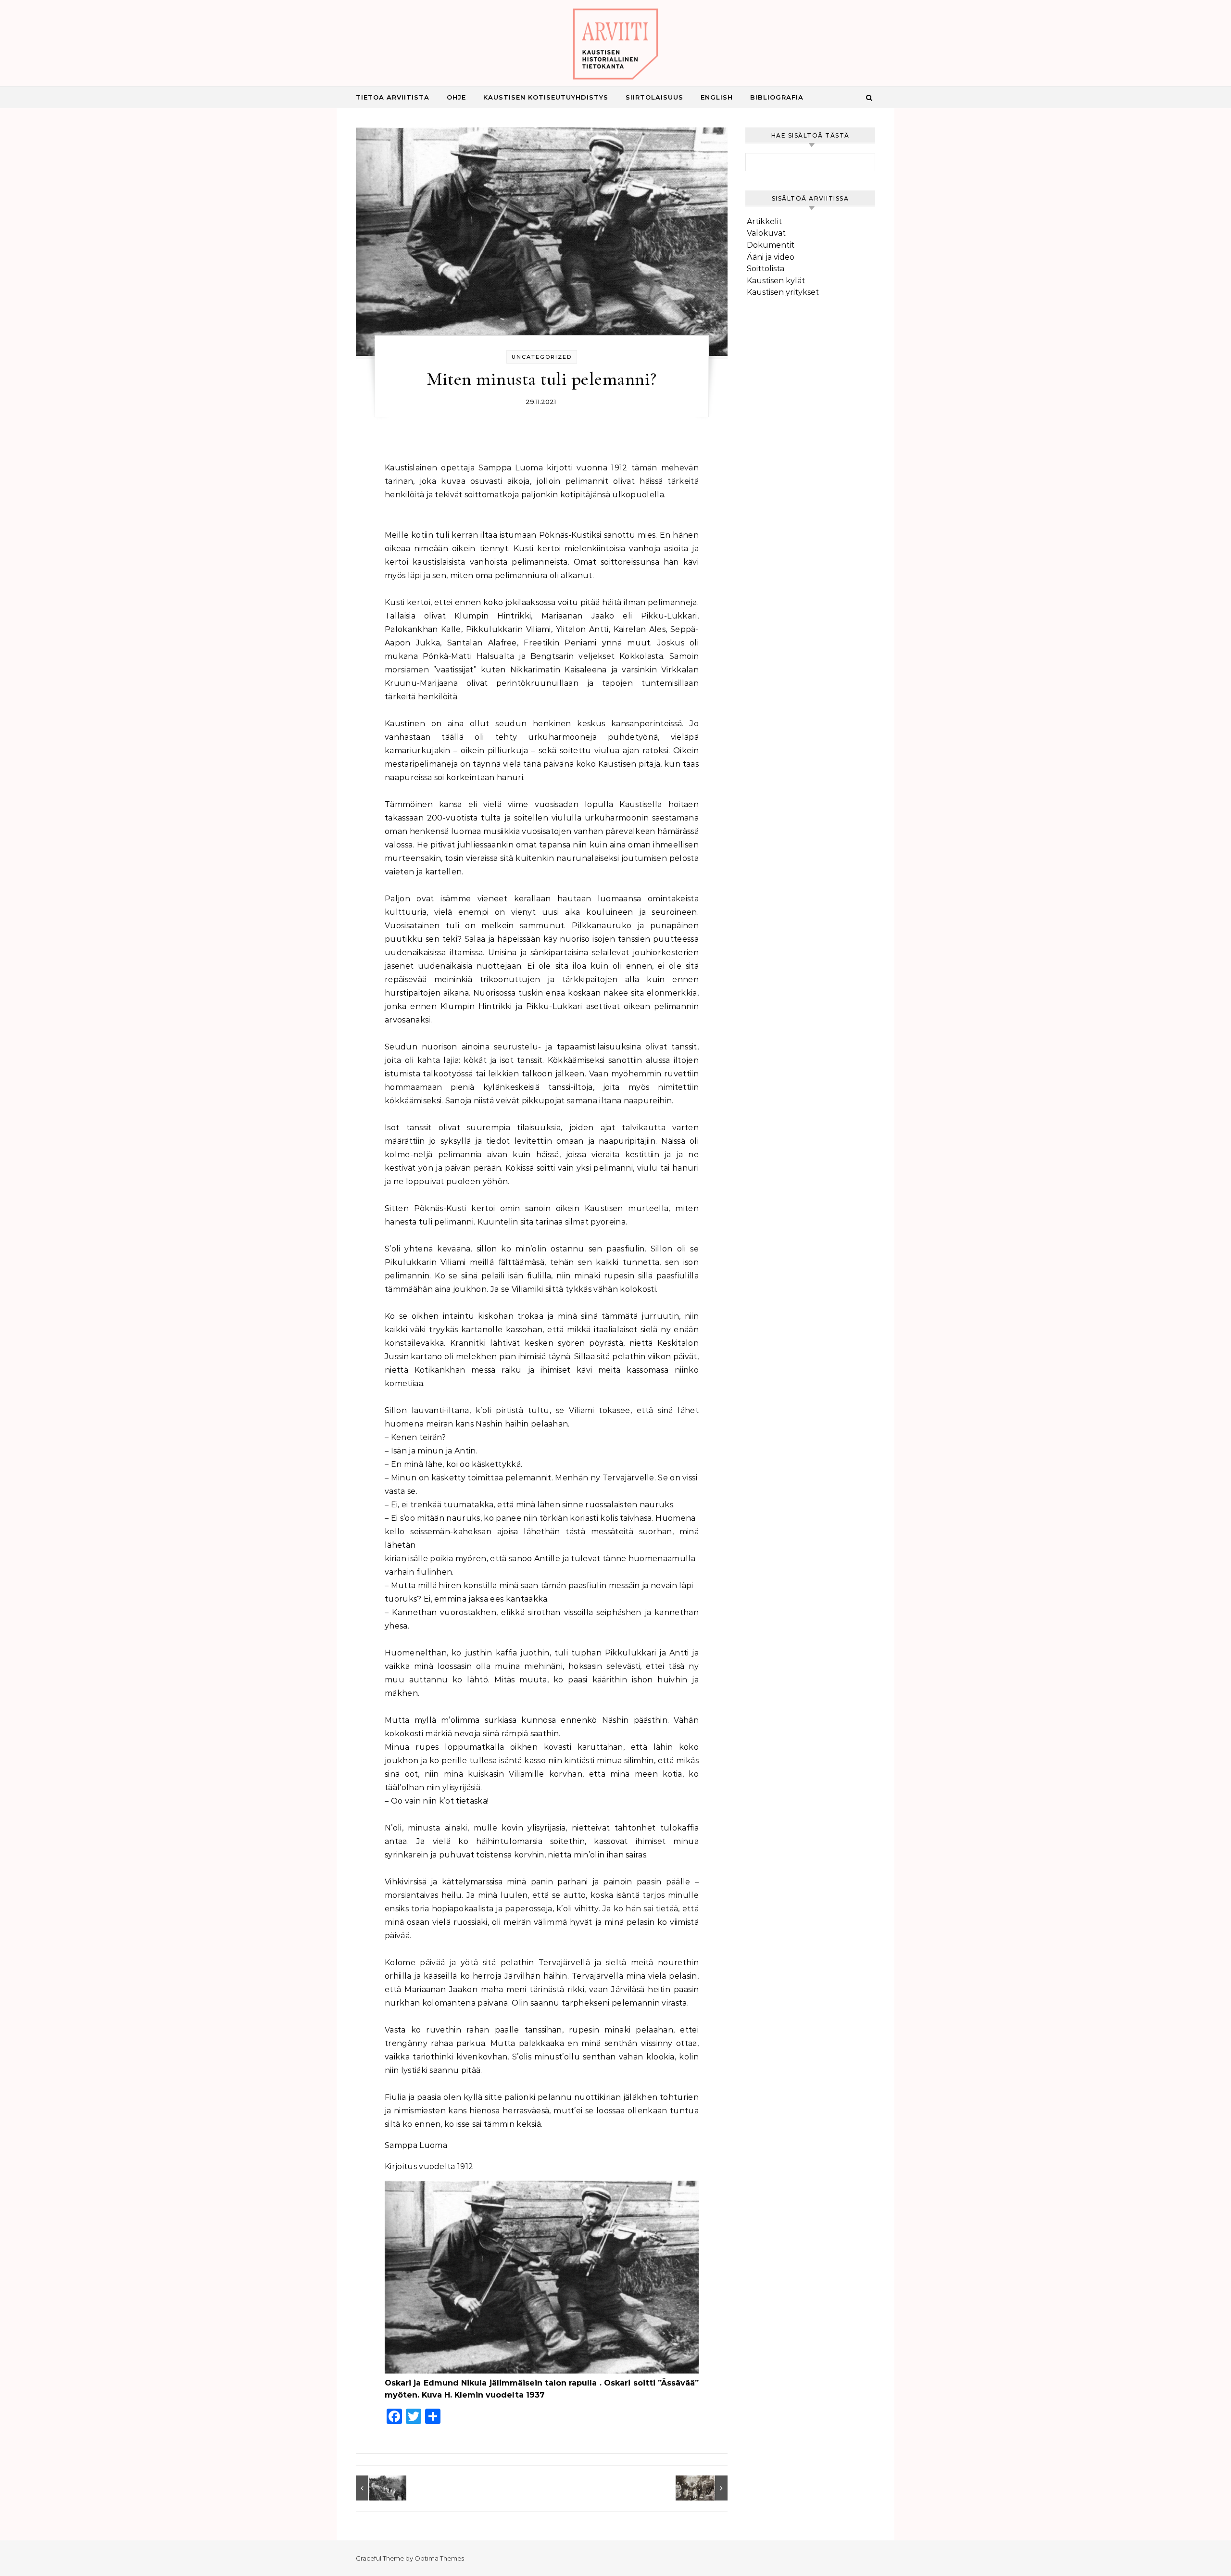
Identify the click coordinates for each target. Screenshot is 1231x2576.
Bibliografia (777, 97)
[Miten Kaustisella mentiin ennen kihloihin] (706, 2488)
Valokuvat (766, 233)
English (717, 97)
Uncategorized (542, 357)
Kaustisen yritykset (783, 292)
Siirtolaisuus (654, 97)
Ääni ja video (771, 257)
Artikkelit (764, 221)
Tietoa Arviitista (393, 97)
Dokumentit (771, 245)
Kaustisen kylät (776, 281)
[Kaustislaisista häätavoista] (377, 2488)
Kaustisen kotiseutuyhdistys (546, 97)
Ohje (456, 97)
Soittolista (766, 269)
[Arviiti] (615, 46)
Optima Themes (439, 2558)
